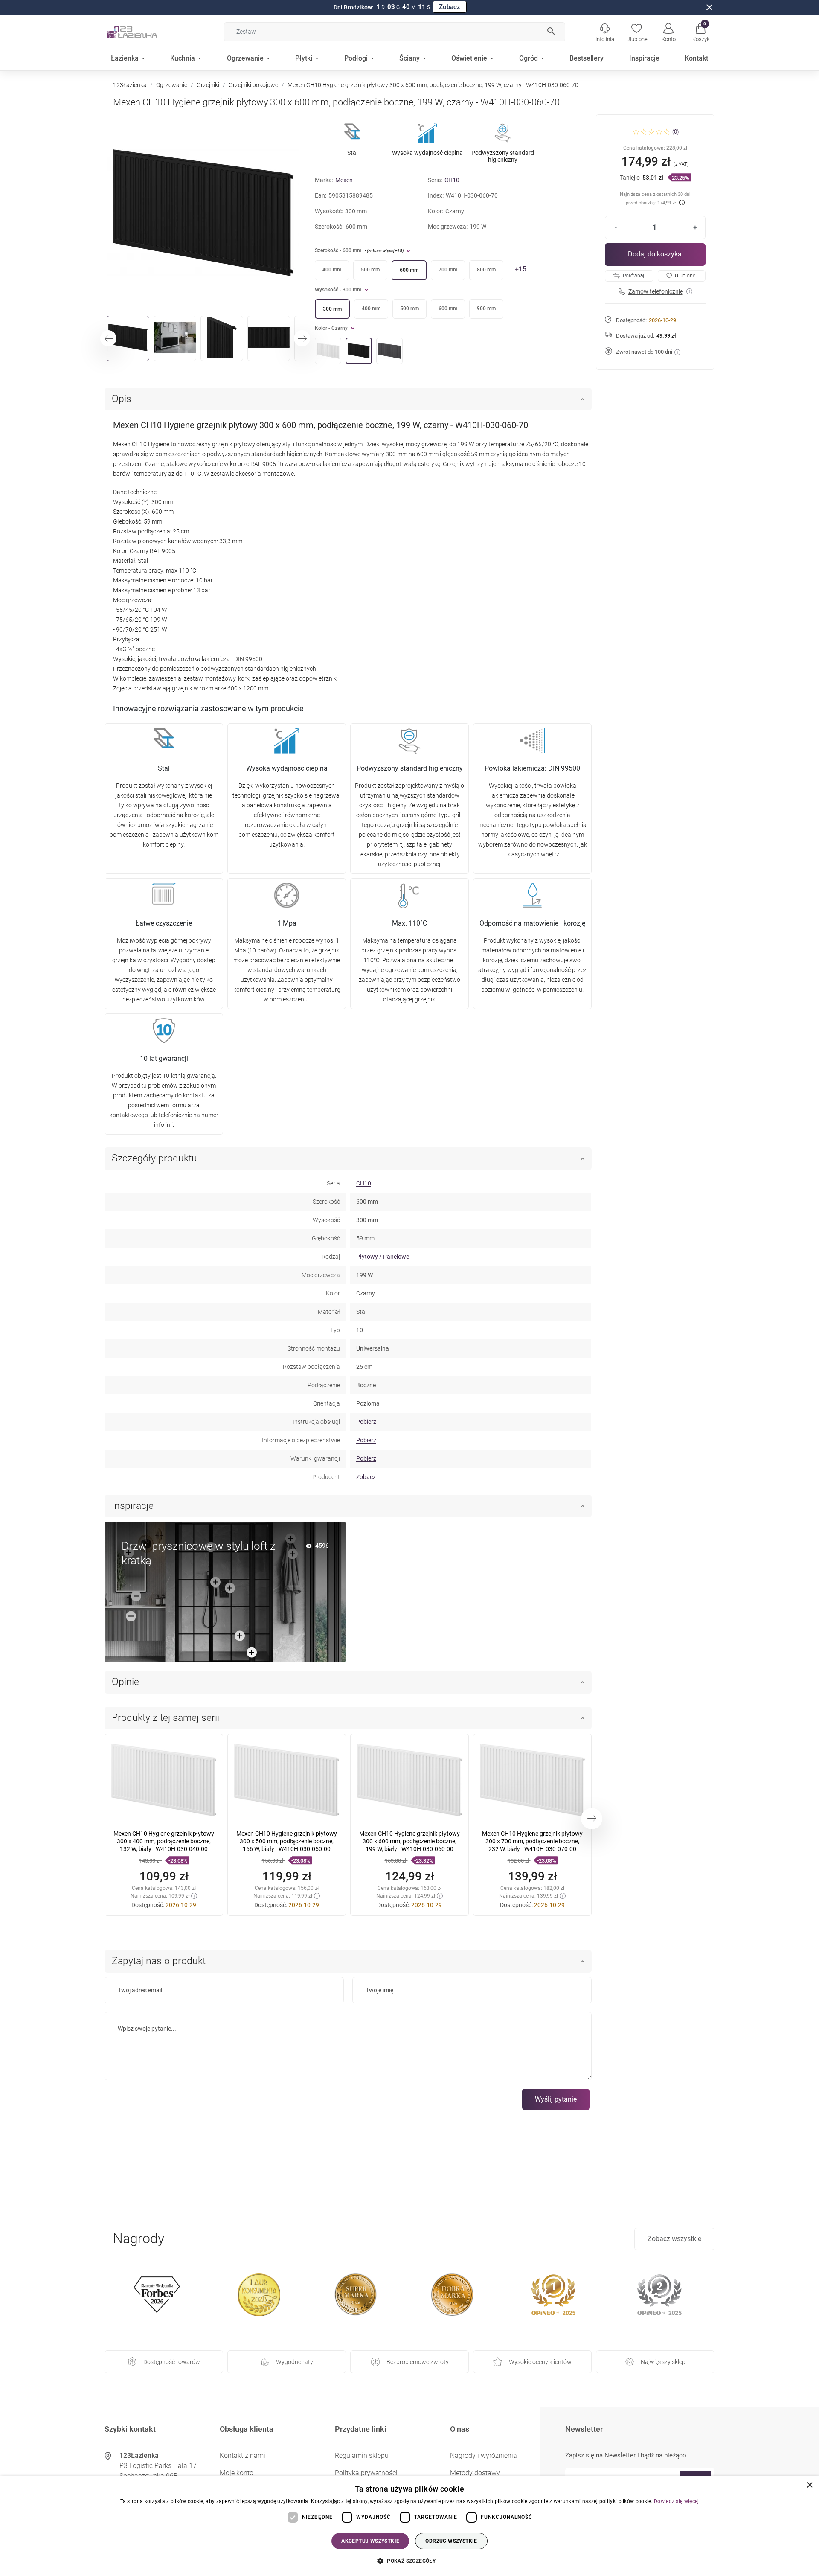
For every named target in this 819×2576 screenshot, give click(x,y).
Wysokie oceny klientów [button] (540, 2362)
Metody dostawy (475, 2473)
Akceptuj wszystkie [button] (370, 2541)
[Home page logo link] (145, 32)
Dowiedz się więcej (676, 2501)
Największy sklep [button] (663, 2362)
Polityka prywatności (366, 2473)
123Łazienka (130, 85)
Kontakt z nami (243, 2455)
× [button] (809, 2485)
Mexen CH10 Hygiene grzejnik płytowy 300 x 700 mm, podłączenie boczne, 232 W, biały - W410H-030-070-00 (532, 1841)
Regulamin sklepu (362, 2455)
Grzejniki (208, 85)
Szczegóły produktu (154, 1158)
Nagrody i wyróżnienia (484, 2455)
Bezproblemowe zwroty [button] (418, 2362)
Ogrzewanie (172, 85)
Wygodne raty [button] (295, 2362)
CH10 (452, 180)
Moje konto (237, 2473)
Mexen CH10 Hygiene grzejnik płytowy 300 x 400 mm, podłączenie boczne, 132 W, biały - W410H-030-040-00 (164, 1841)
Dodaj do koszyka (655, 254)
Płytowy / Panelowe (383, 1257)
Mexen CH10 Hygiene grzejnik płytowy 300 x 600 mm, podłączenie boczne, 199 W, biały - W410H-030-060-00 (409, 1841)
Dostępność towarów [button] (172, 2362)
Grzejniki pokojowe (253, 85)
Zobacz (450, 7)
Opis (122, 399)
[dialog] (409, 2526)
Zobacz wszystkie (674, 2239)
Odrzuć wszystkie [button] (451, 2541)
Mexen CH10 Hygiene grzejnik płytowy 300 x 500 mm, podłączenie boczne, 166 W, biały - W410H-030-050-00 (287, 1841)
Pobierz (366, 1422)
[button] (701, 32)
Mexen (344, 180)
